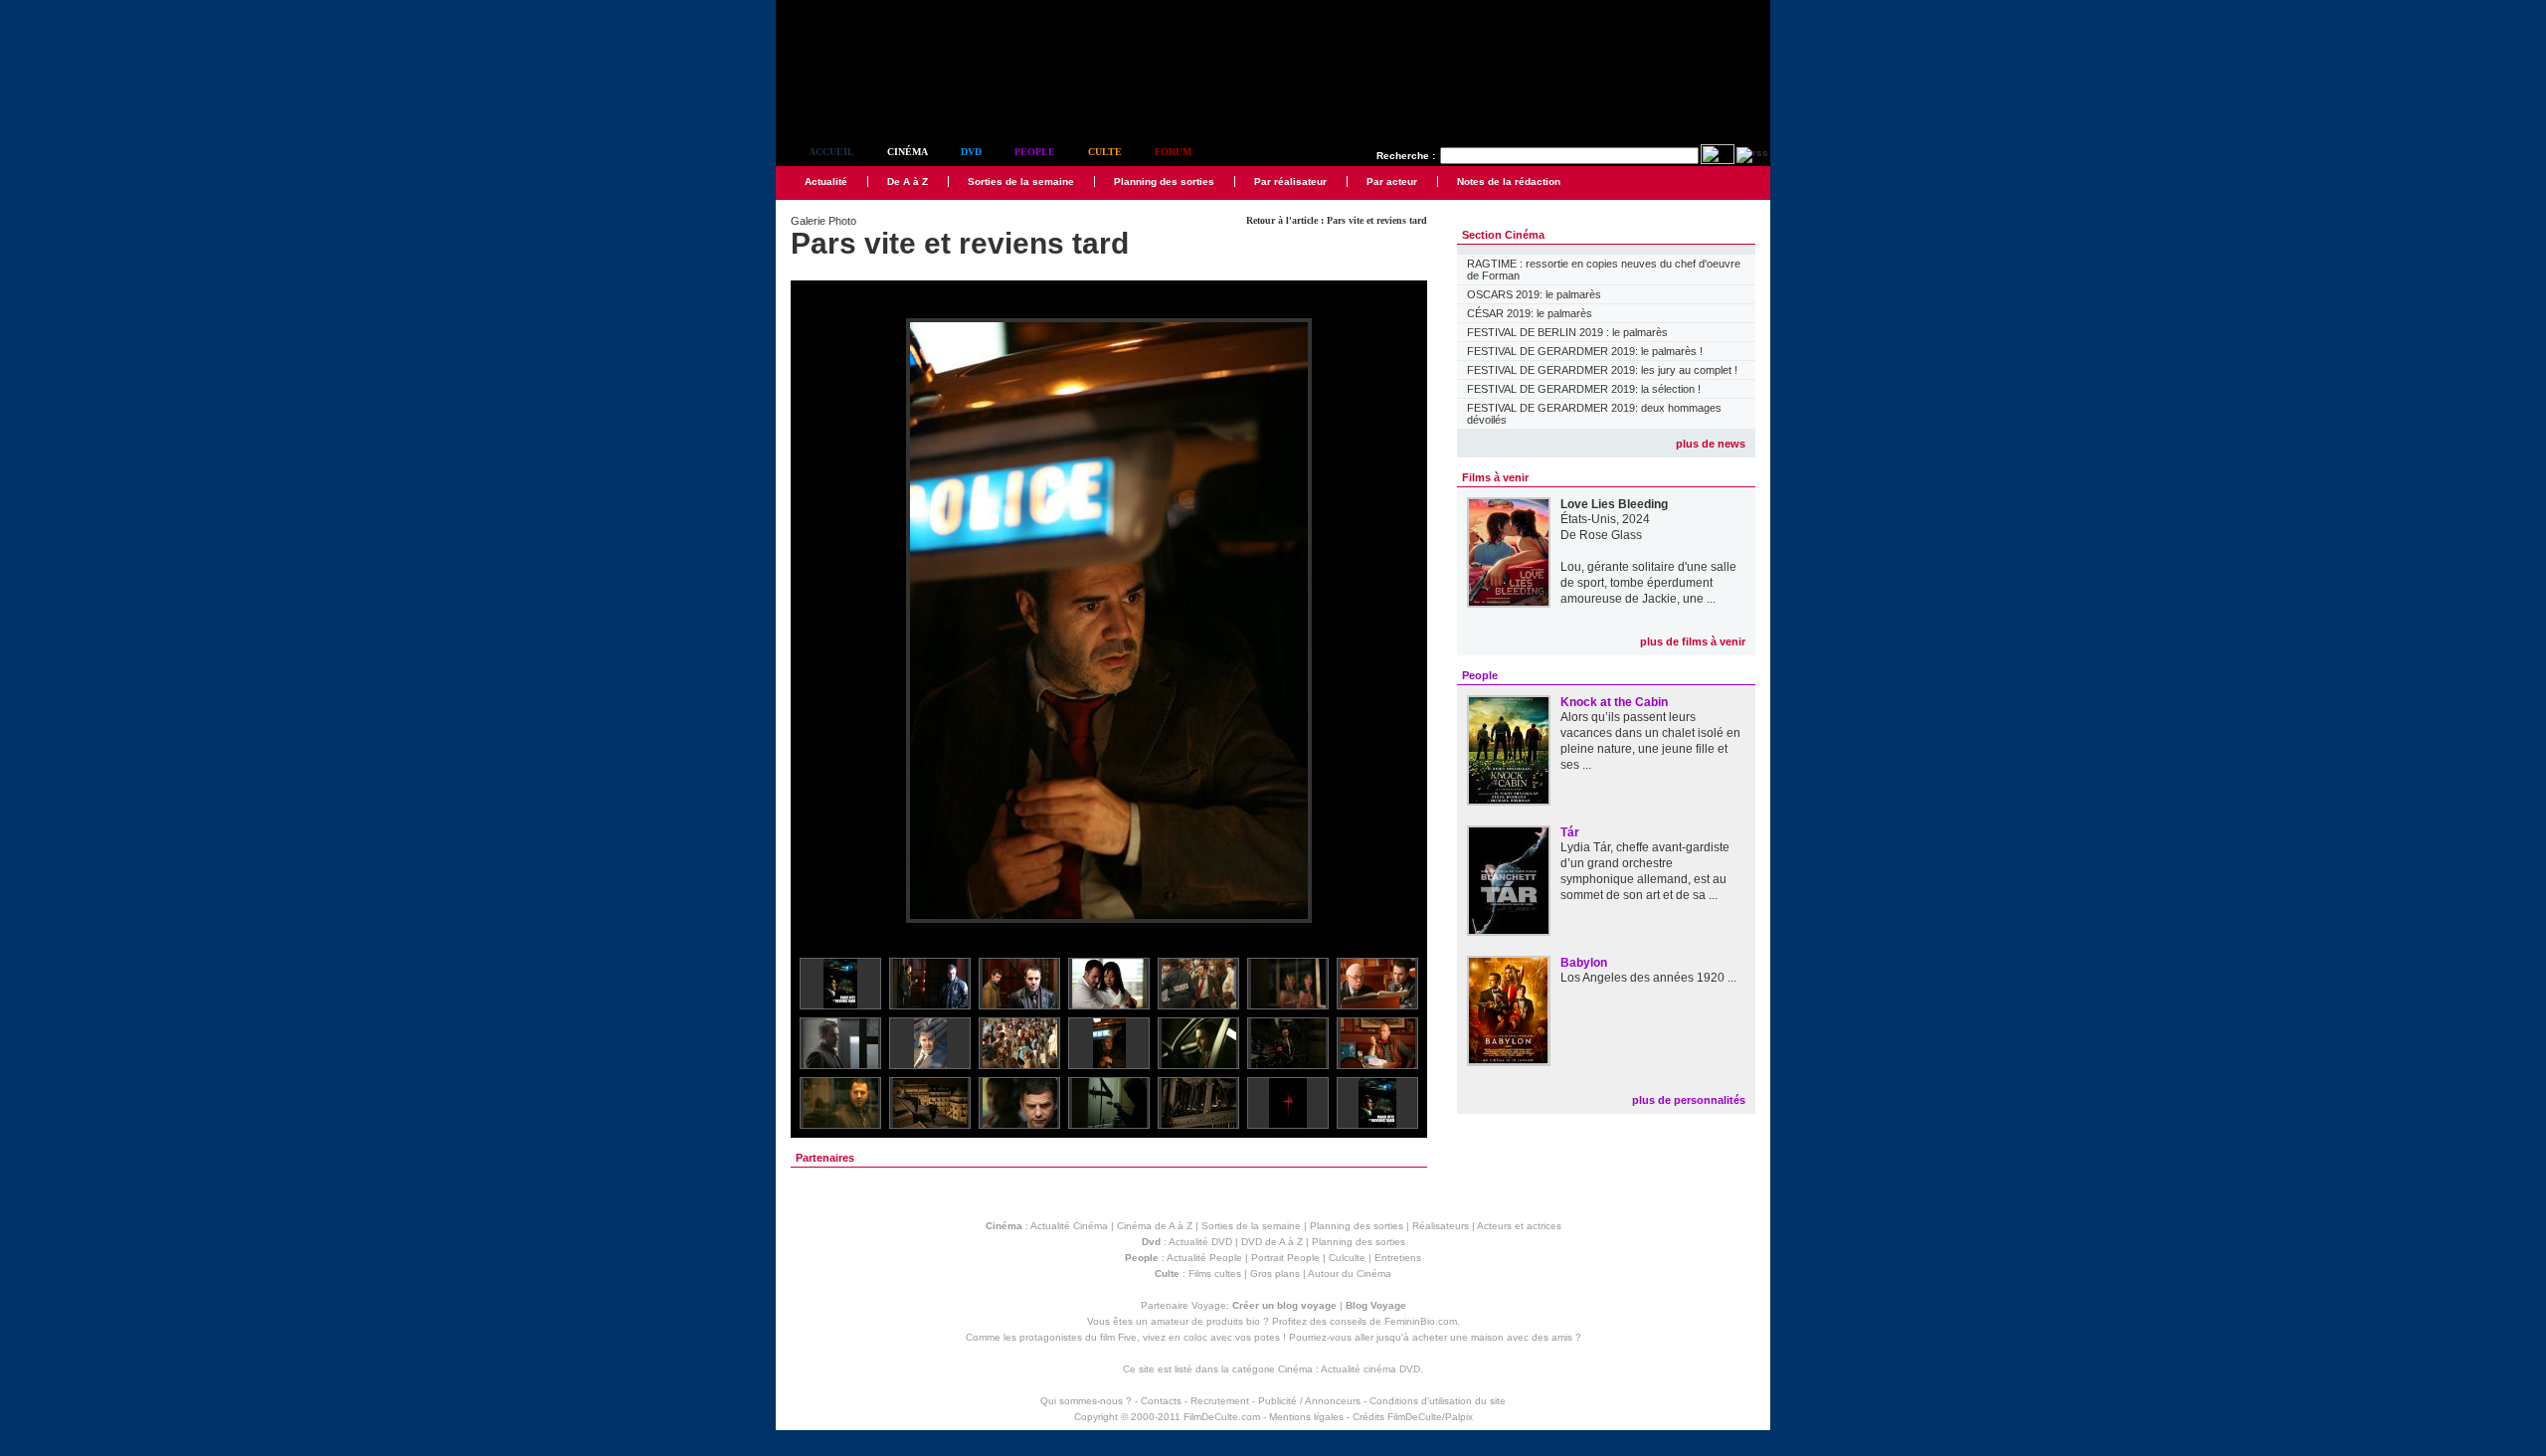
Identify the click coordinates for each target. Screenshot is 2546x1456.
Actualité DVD (1200, 1242)
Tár (1570, 832)
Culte (1105, 152)
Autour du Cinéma (1350, 1274)
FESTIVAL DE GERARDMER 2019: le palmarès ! (1585, 351)
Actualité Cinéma (1069, 1226)
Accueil (831, 152)
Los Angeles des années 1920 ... (1648, 978)
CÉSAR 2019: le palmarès (1530, 313)
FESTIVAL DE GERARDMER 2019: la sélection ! (1584, 389)
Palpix (1459, 1417)
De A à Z (908, 182)
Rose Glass (1611, 535)
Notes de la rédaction (1509, 182)
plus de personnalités (1689, 1100)
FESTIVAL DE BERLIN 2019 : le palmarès (1567, 332)
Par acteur (1392, 182)
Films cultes (1215, 1274)
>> (1399, 622)
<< (818, 622)
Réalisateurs (1441, 1226)
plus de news (1711, 444)
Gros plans (1275, 1274)
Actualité (826, 182)
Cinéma (908, 152)
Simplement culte (886, 98)
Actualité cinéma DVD (1370, 1369)
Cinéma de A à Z (1155, 1226)
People (1035, 152)
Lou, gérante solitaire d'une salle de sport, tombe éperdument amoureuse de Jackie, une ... (1648, 583)
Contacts (1161, 1401)
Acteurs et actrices (1519, 1226)
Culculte (1347, 1258)
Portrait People (1285, 1258)
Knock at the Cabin (1614, 702)
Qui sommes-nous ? (1086, 1401)
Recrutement (1220, 1401)
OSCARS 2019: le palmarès (1534, 294)
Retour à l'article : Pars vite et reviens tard (1337, 220)
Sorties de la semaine (1021, 182)
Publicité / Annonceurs (1309, 1401)
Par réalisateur (1290, 182)
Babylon (1584, 963)
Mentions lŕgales (1306, 1417)
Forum (1173, 152)
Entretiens (1398, 1258)
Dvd (971, 152)
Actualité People (1204, 1258)
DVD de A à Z (1272, 1242)
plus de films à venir (1693, 641)
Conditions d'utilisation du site (1438, 1401)
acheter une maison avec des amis (1492, 1337)
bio (1253, 1321)
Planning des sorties (1164, 182)
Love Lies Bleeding (1614, 504)
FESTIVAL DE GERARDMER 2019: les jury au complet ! (1602, 370)
